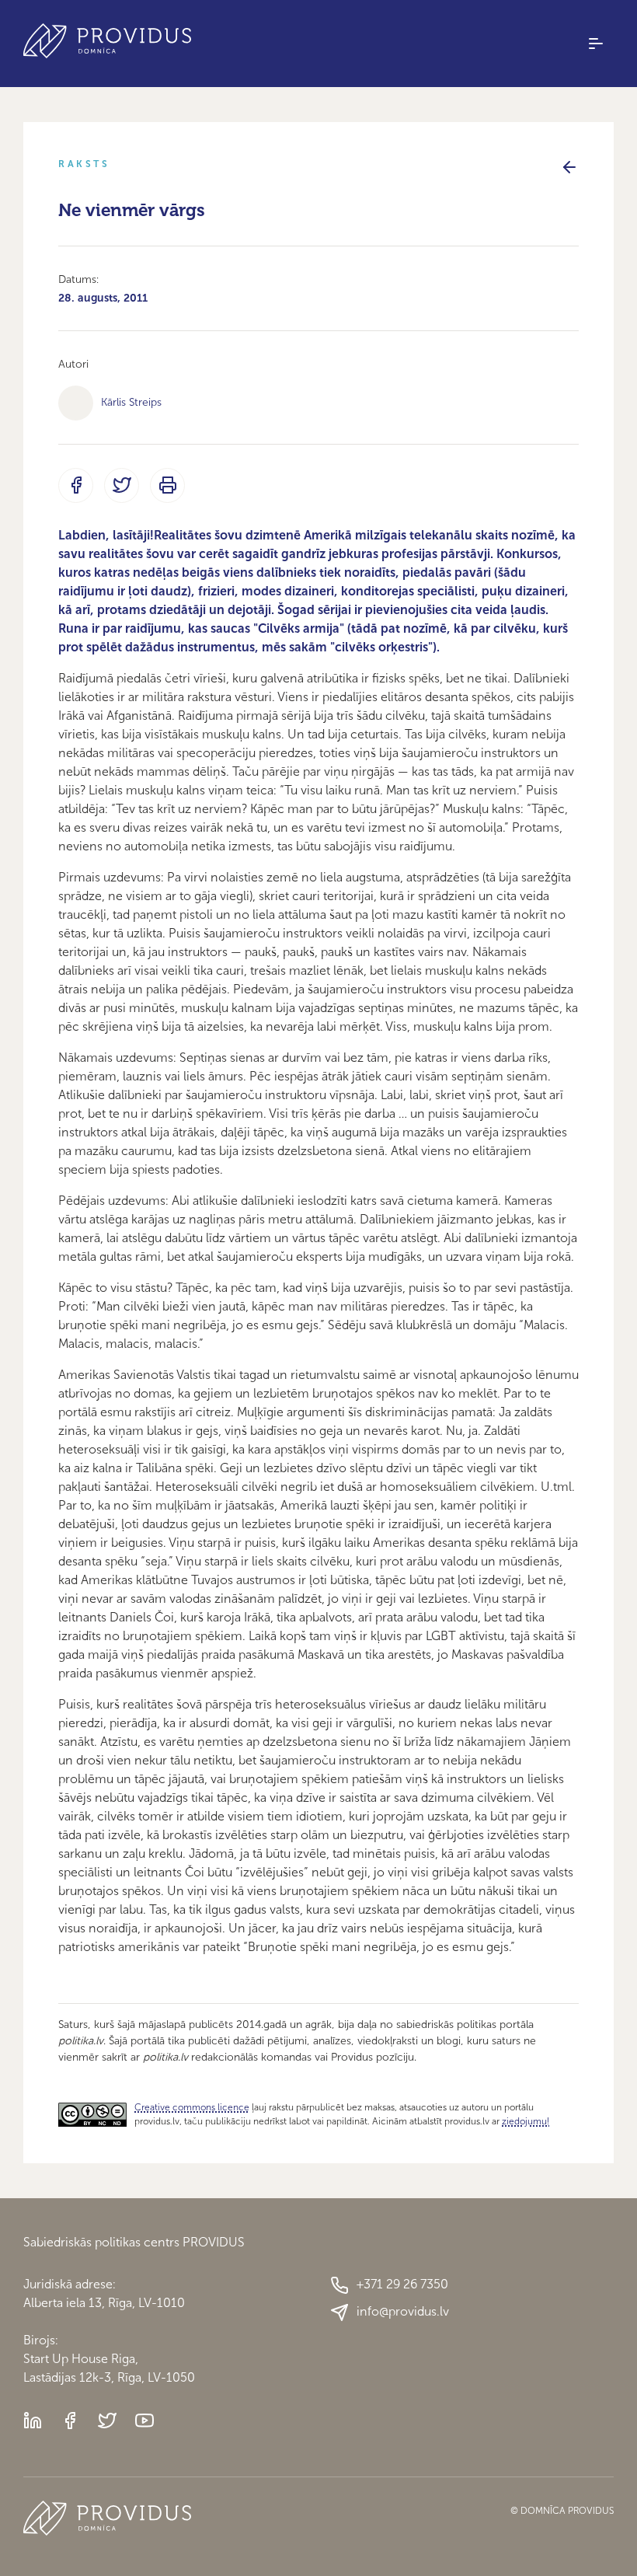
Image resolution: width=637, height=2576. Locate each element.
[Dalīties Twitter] (122, 485)
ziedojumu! (526, 2121)
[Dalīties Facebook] (76, 485)
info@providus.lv (403, 2311)
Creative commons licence (192, 2107)
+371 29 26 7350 (402, 2284)
